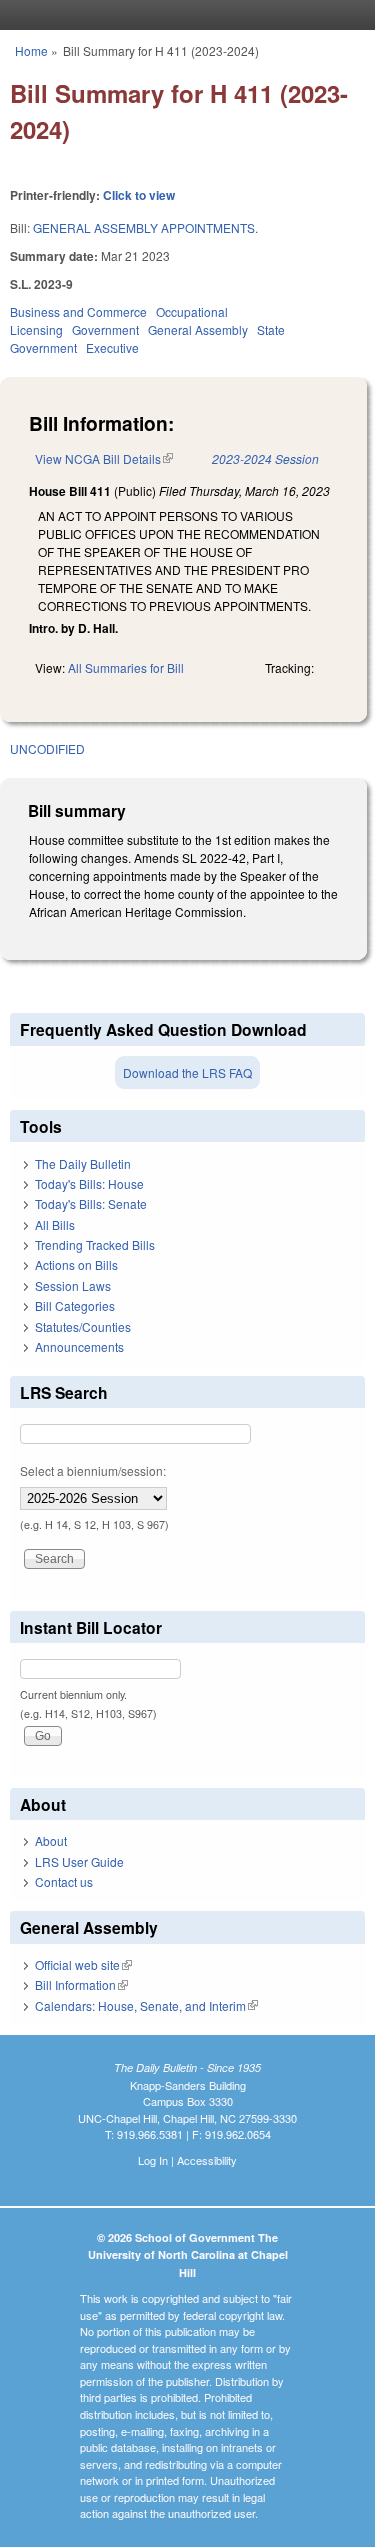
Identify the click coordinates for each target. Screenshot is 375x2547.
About (51, 1840)
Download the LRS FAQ (187, 1072)
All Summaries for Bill (126, 667)
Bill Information (81, 1984)
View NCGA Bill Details (104, 458)
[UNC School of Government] (183, 15)
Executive (112, 347)
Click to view (139, 195)
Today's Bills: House (89, 1183)
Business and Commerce (78, 311)
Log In (153, 2160)
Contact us (64, 1881)
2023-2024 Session (265, 458)
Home (31, 50)
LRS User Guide (79, 1861)
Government (105, 329)
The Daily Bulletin (83, 1163)
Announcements (79, 1346)
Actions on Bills (76, 1264)
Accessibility (207, 2160)
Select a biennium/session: (93, 1470)
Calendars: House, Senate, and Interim (146, 2005)
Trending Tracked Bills (95, 1244)
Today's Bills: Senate (91, 1203)
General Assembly (198, 329)
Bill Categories (75, 1305)
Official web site (83, 1964)
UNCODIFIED (47, 748)
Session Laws (73, 1285)
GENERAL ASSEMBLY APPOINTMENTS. (145, 227)
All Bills (55, 1224)
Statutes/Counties (83, 1326)
